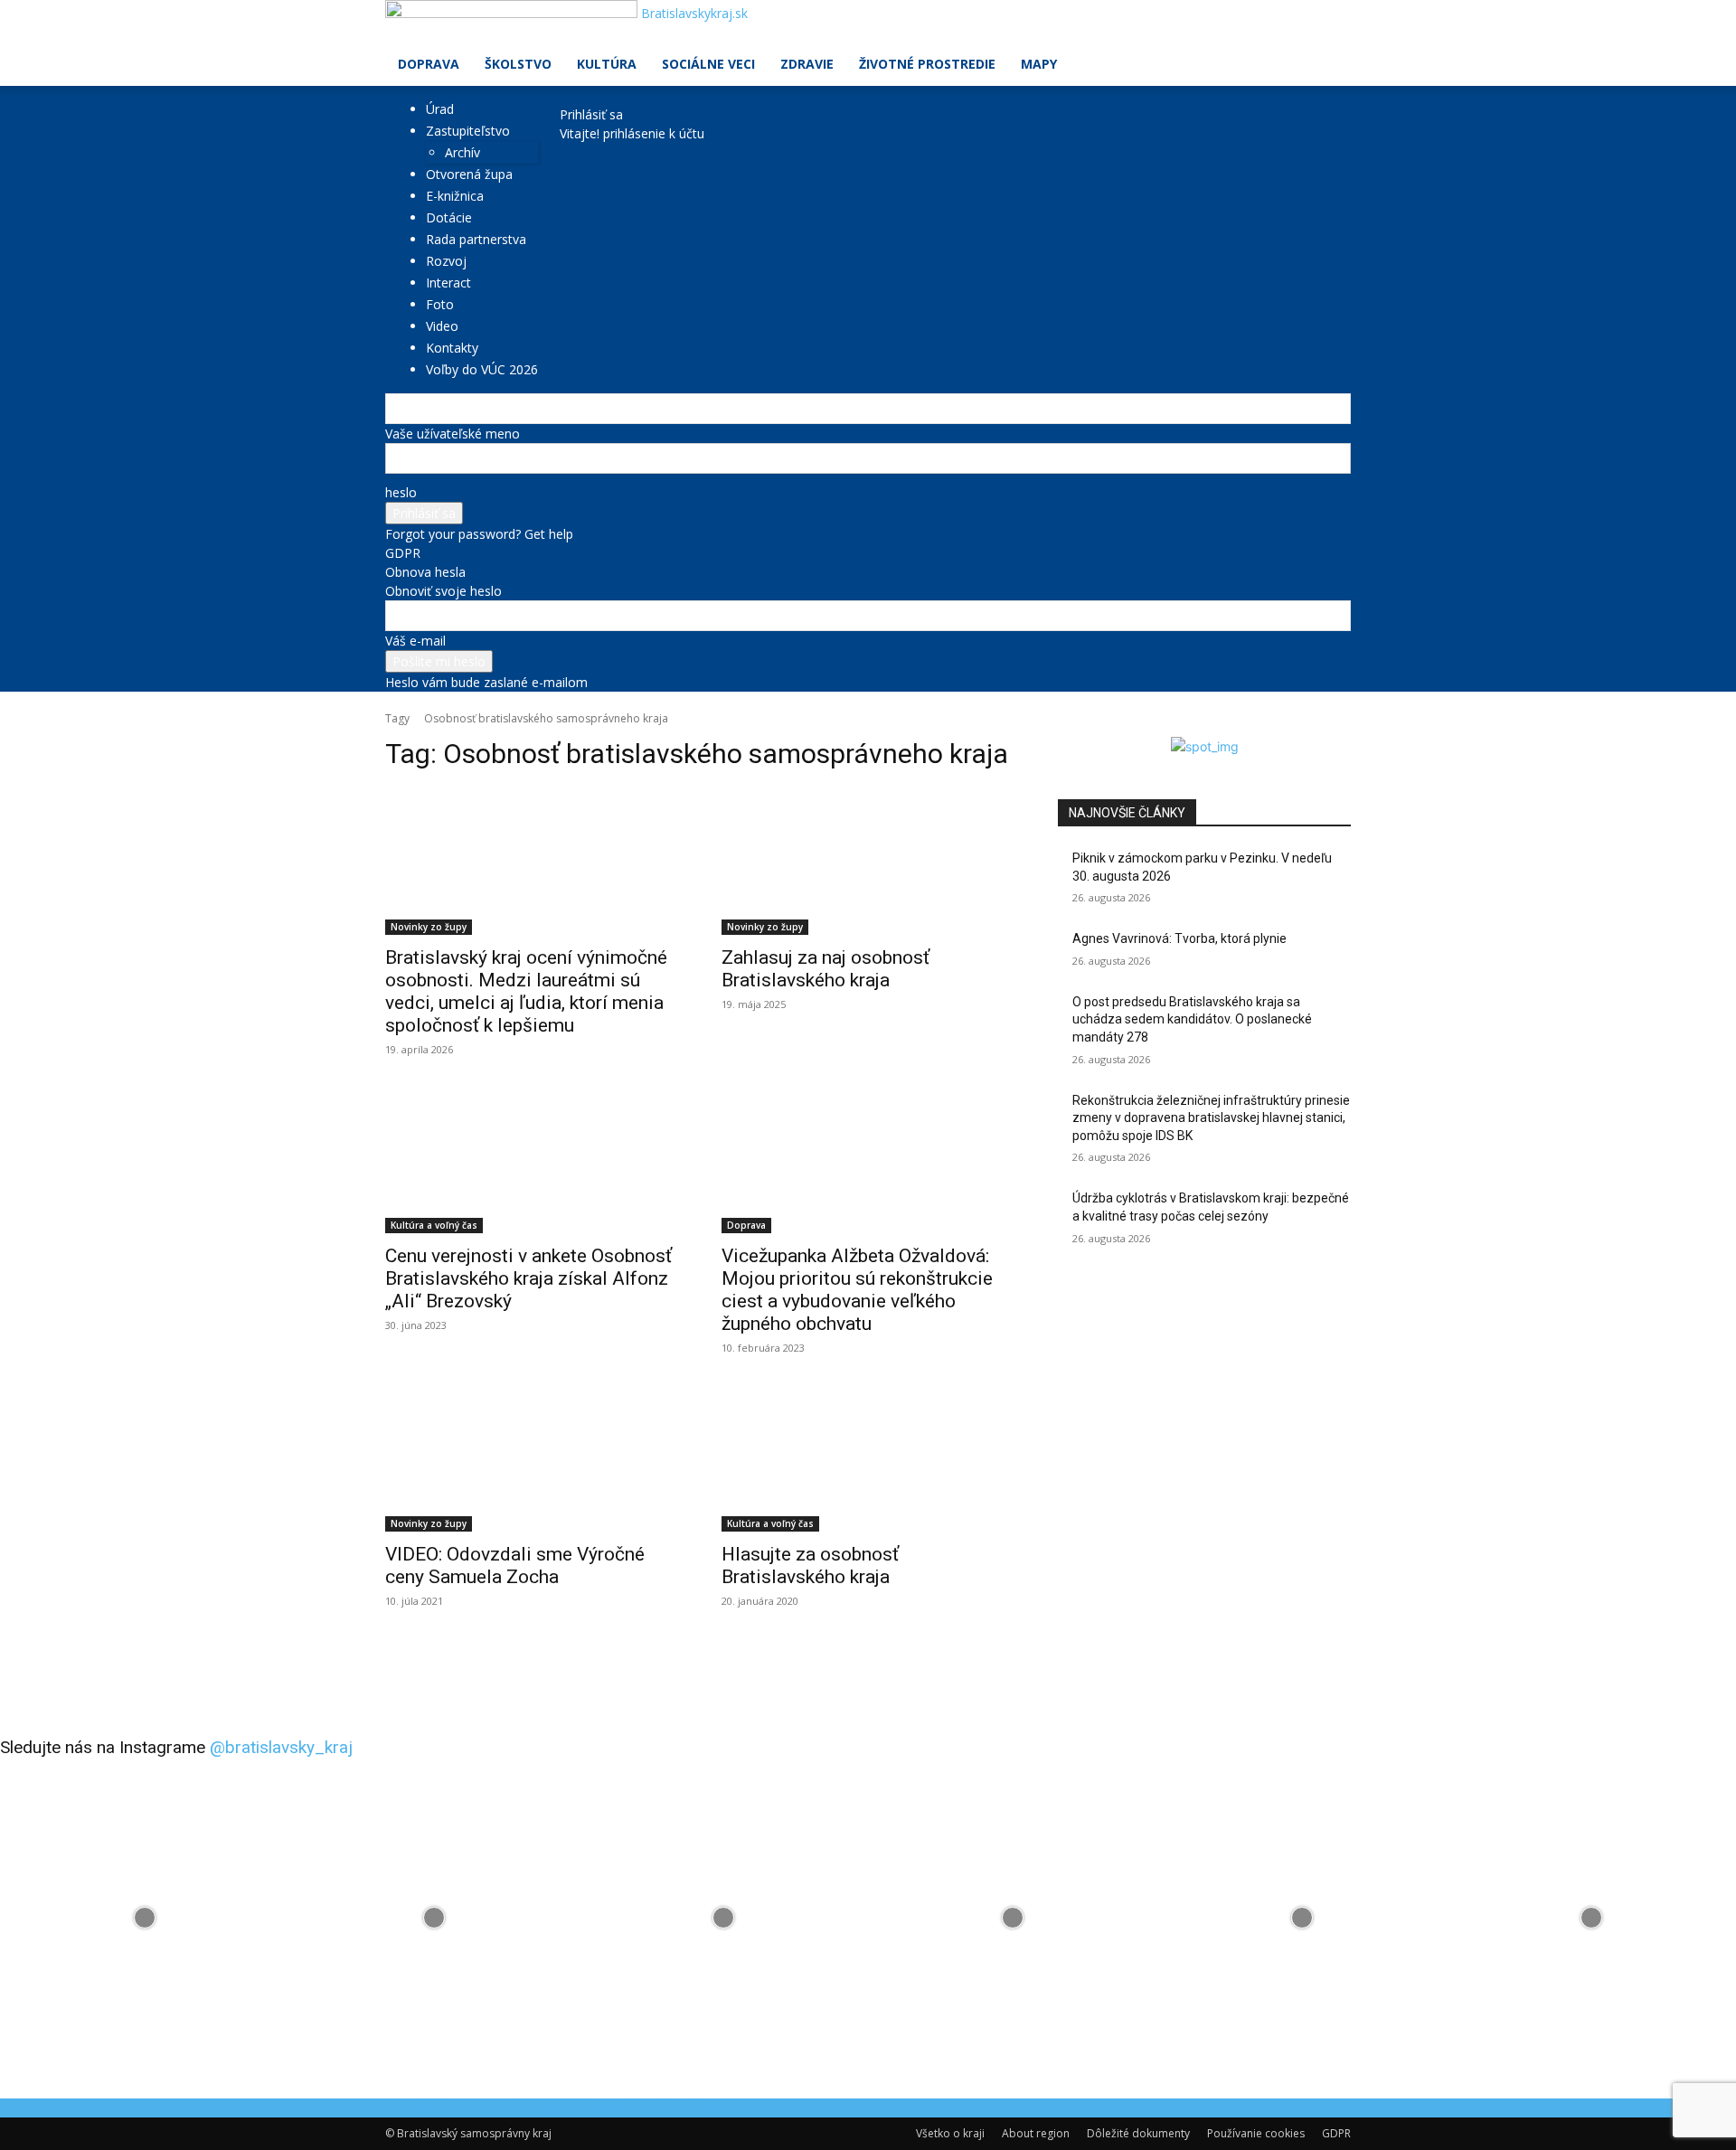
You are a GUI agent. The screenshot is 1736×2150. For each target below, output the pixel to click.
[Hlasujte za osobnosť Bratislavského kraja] (868, 1458)
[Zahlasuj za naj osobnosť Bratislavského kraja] (868, 862)
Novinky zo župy (429, 927)
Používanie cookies (1256, 2133)
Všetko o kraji (950, 2133)
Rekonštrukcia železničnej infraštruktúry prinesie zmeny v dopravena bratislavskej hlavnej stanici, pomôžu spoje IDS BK (1211, 1118)
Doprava (429, 64)
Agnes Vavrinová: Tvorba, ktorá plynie (1179, 938)
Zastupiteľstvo (468, 131)
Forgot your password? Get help (479, 534)
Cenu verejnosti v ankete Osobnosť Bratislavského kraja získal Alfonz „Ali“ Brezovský (528, 1278)
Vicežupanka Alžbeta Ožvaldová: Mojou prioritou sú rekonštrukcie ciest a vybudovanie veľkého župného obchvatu (857, 1290)
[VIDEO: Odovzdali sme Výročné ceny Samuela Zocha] (532, 1458)
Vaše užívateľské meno (453, 434)
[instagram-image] (145, 1918)
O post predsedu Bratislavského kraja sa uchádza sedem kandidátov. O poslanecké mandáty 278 (1192, 1019)
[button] (1329, 23)
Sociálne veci (708, 64)
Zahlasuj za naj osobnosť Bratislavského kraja (826, 969)
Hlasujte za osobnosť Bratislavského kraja (810, 1565)
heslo (401, 492)
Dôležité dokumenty (1138, 2133)
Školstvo (518, 64)
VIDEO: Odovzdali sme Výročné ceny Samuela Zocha (515, 1565)
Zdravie (807, 64)
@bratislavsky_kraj (281, 1747)
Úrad (440, 109)
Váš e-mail (415, 641)
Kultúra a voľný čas (434, 1225)
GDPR (403, 553)
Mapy (1039, 64)
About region (1036, 2133)
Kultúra (607, 64)
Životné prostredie (927, 64)
